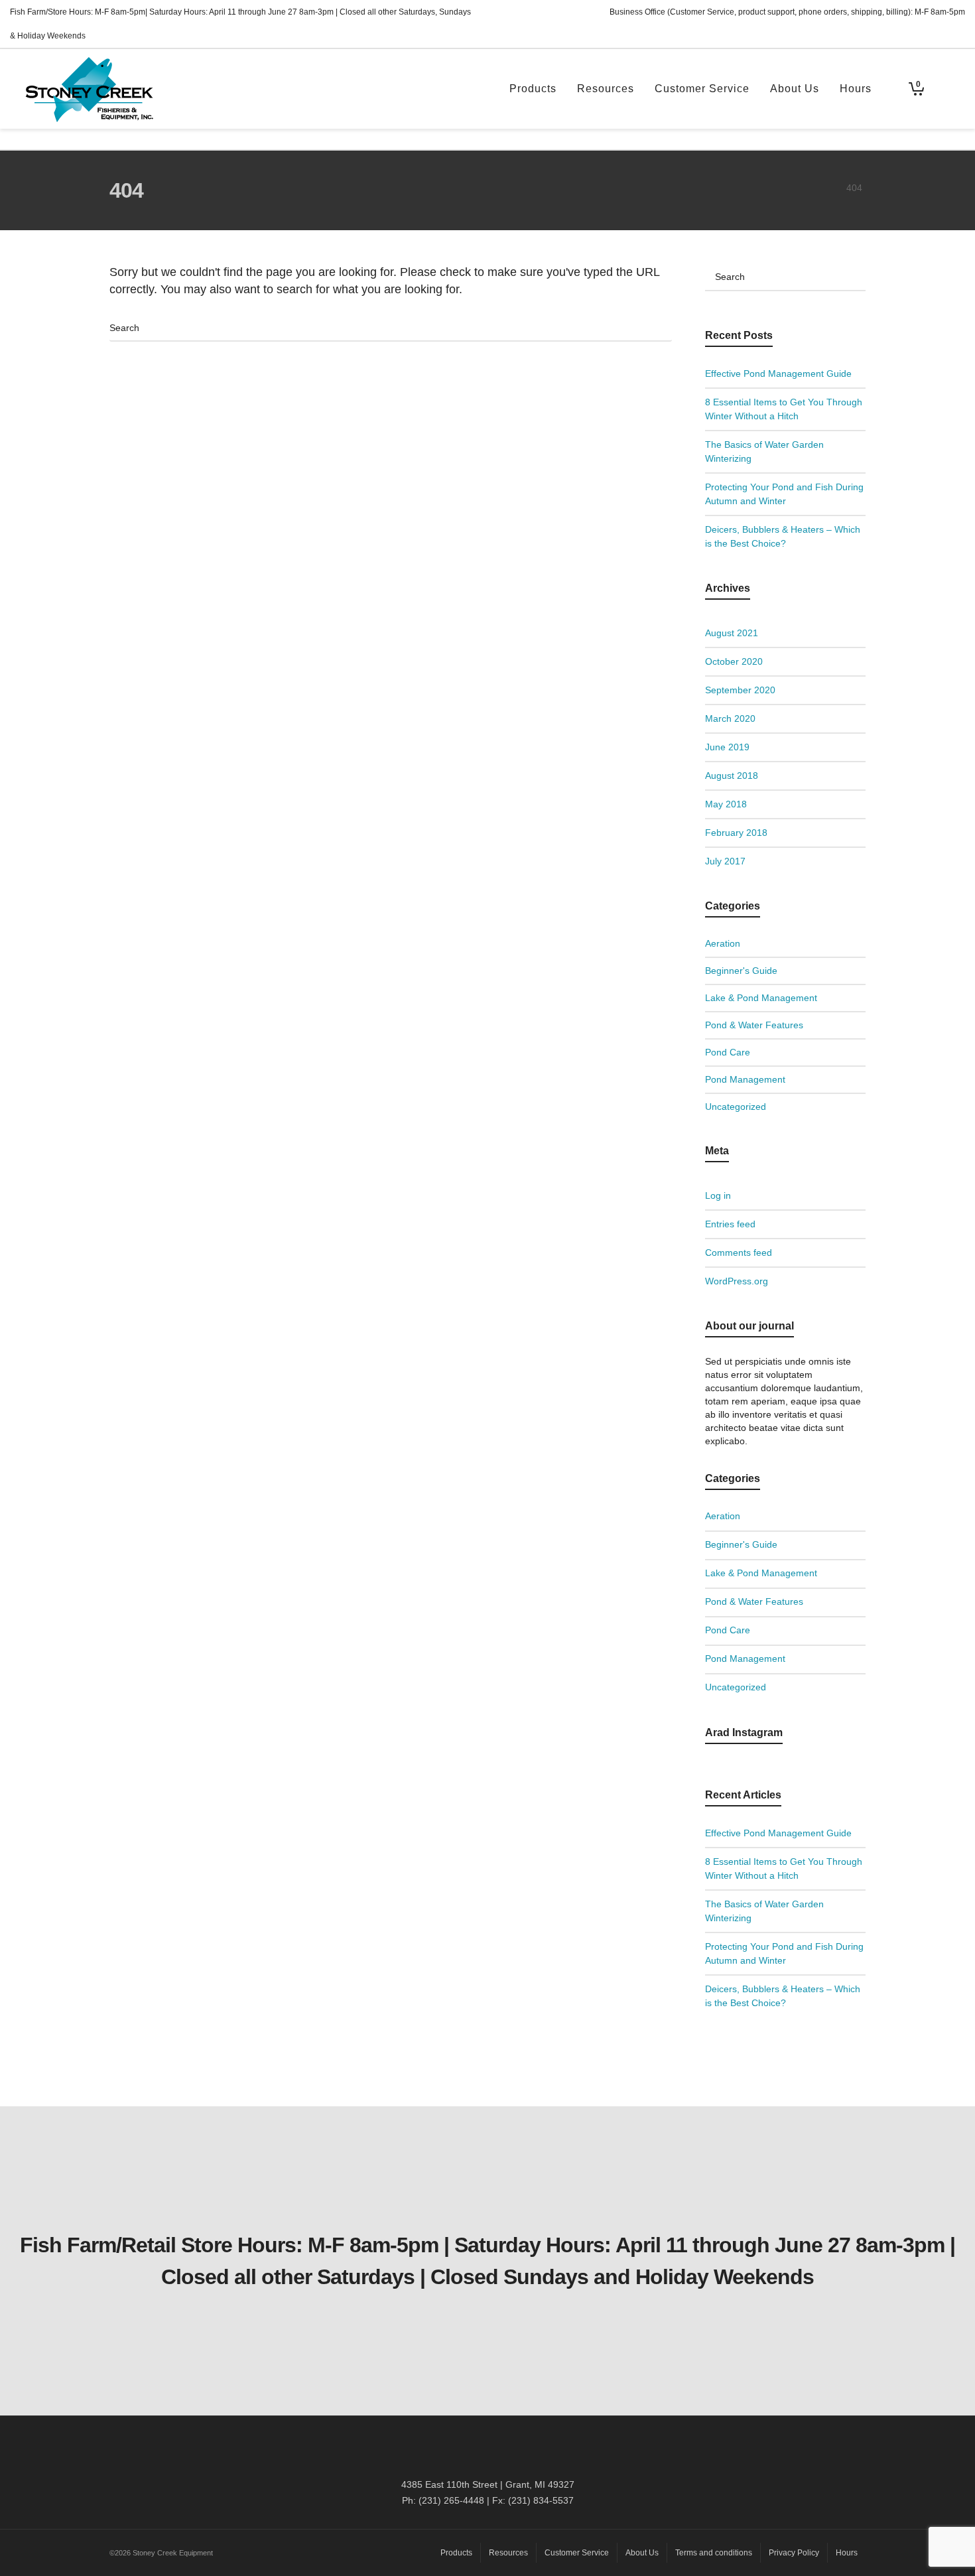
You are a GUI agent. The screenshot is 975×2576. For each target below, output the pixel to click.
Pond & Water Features (754, 1025)
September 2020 (740, 690)
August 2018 (732, 776)
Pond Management (745, 1079)
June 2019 (727, 747)
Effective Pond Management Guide (778, 373)
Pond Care (728, 1052)
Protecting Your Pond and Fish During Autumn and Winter (784, 494)
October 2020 (734, 661)
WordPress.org (737, 1281)
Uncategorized (736, 1107)
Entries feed (730, 1224)
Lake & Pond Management (761, 998)
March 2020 (730, 718)
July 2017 (725, 861)
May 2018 (726, 804)
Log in (718, 1195)
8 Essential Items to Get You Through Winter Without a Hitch (784, 409)
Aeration (723, 943)
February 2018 (736, 833)
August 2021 (732, 633)
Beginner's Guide (741, 971)
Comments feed (739, 1253)
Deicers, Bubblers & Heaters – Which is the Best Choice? (783, 536)
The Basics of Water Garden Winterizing (764, 451)
